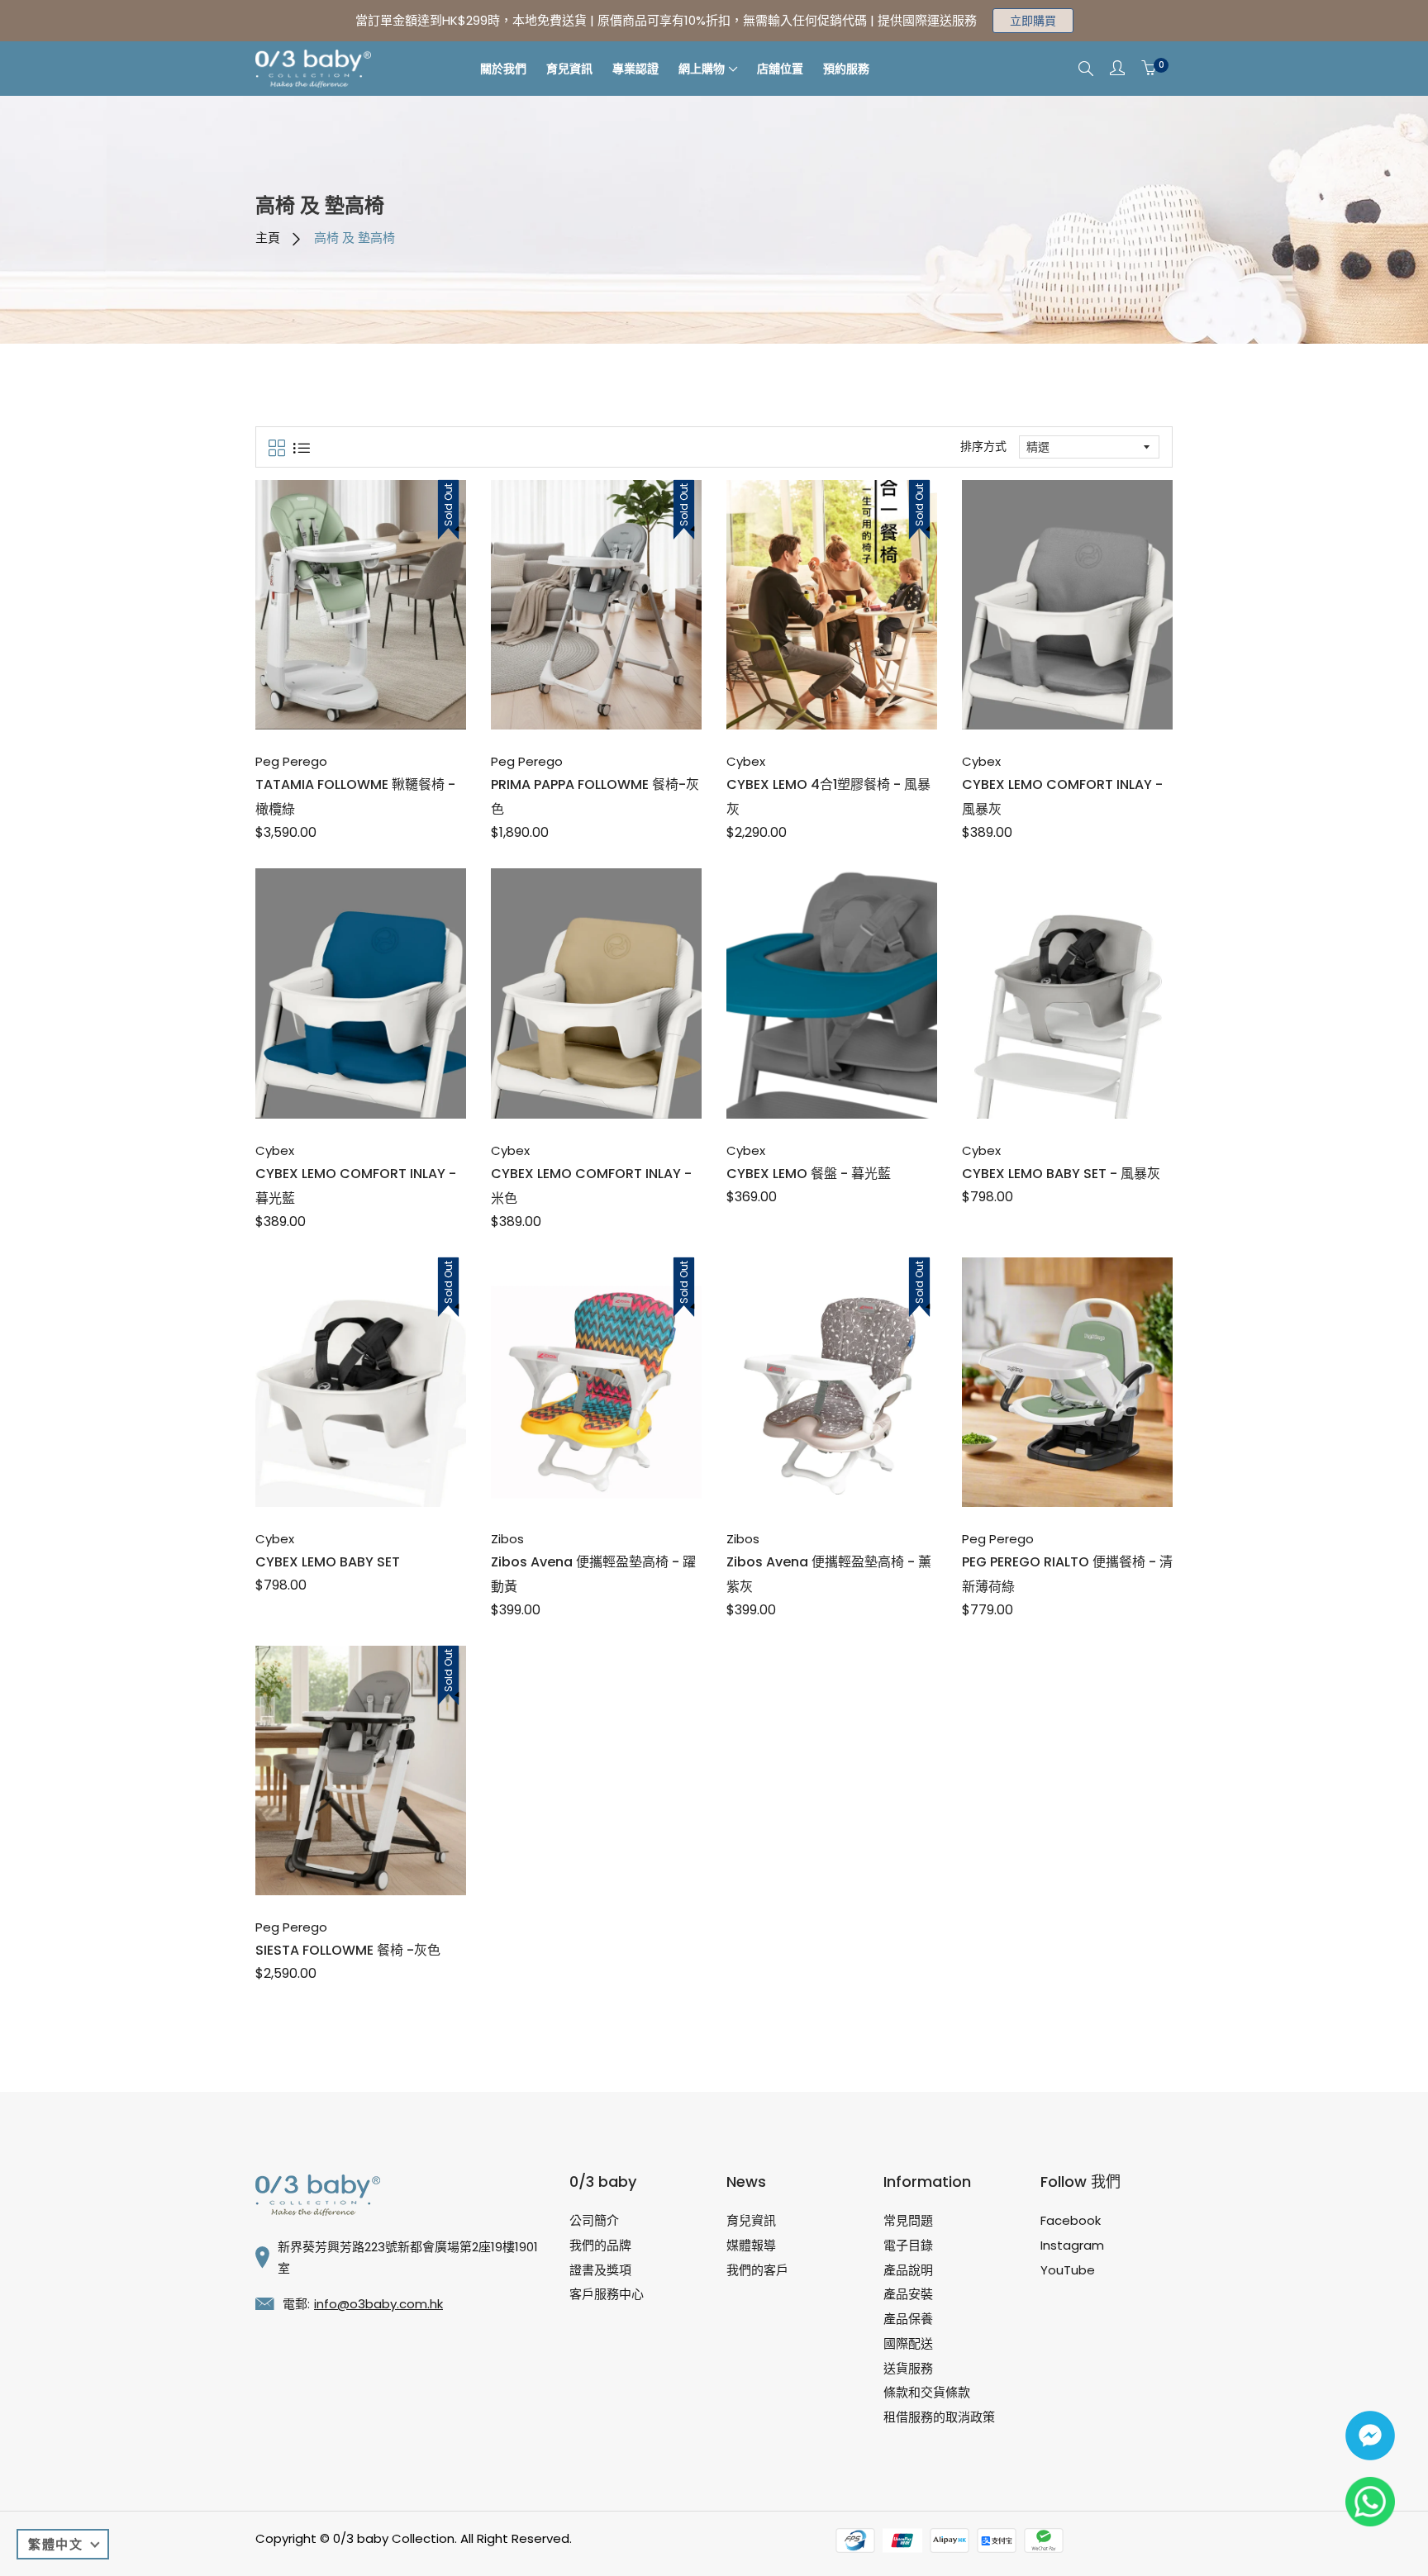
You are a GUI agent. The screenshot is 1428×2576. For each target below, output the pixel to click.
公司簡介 (594, 2220)
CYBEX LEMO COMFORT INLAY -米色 (591, 1186)
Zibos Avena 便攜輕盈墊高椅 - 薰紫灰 (829, 1574)
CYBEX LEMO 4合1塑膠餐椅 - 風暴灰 (828, 797)
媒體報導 (751, 2245)
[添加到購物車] (343, 693)
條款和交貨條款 (927, 2392)
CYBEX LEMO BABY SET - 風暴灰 (1061, 1174)
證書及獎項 (600, 2270)
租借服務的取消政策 (939, 2417)
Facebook (1071, 2220)
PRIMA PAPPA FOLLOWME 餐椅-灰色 (595, 797)
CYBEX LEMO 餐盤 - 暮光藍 (809, 1174)
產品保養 (908, 2319)
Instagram (1072, 2245)
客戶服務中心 (607, 2294)
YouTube (1068, 2270)
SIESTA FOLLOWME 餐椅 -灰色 (348, 1950)
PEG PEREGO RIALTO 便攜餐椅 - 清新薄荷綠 (1067, 1574)
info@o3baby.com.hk (378, 2304)
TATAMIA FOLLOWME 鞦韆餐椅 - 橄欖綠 (355, 797)
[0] (1149, 69)
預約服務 (846, 69)
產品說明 (908, 2270)
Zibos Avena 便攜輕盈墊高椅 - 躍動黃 (593, 1574)
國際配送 (908, 2343)
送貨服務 (908, 2368)
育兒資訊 (569, 69)
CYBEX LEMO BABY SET (328, 1562)
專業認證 (635, 69)
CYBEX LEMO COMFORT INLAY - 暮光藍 (356, 1186)
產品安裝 (908, 2294)
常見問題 (908, 2220)
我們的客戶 (757, 2270)
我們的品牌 (600, 2245)
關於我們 (503, 69)
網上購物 (702, 69)
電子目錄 (908, 2245)
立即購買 (1033, 21)
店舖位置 (780, 69)
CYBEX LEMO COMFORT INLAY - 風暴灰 (1062, 797)
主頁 (268, 238)
